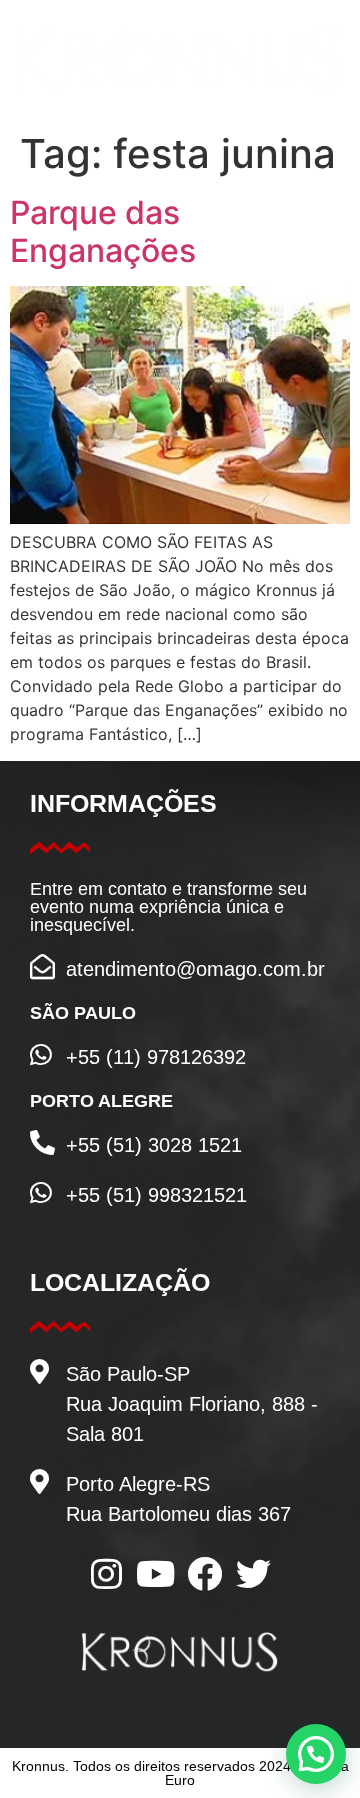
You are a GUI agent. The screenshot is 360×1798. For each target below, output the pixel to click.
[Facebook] (204, 1573)
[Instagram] (106, 1573)
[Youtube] (155, 1573)
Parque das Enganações (103, 231)
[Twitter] (253, 1573)
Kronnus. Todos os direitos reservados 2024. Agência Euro (180, 1773)
